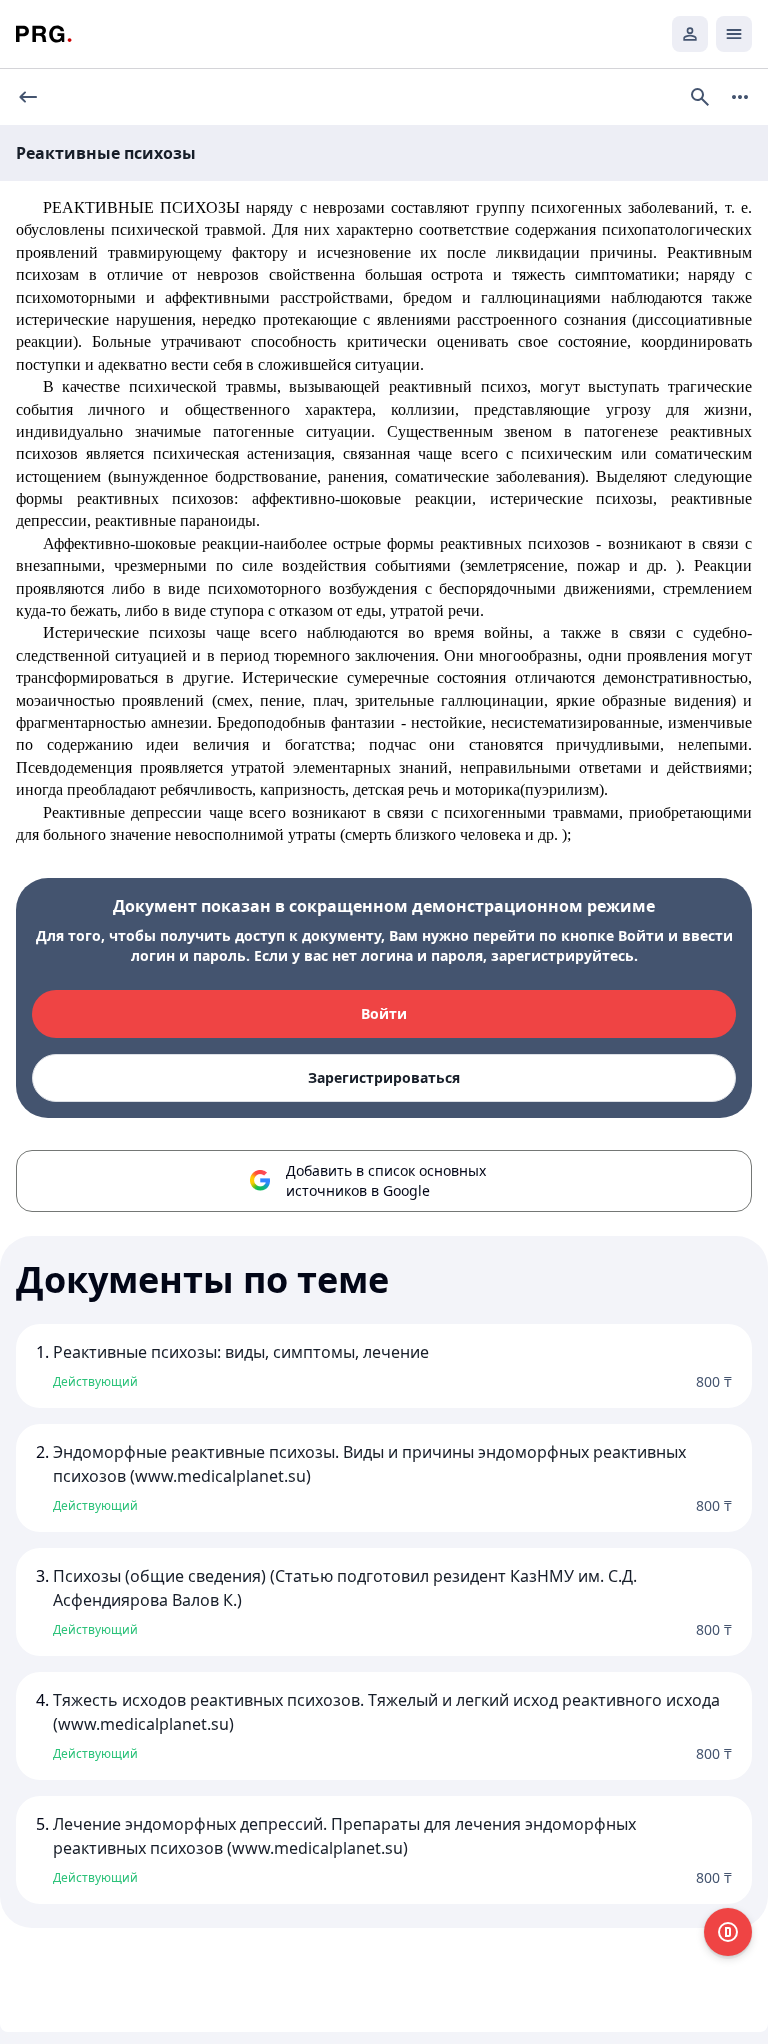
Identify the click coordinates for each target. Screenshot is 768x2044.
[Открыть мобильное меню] (734, 34)
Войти (384, 1013)
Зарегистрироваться (384, 1077)
